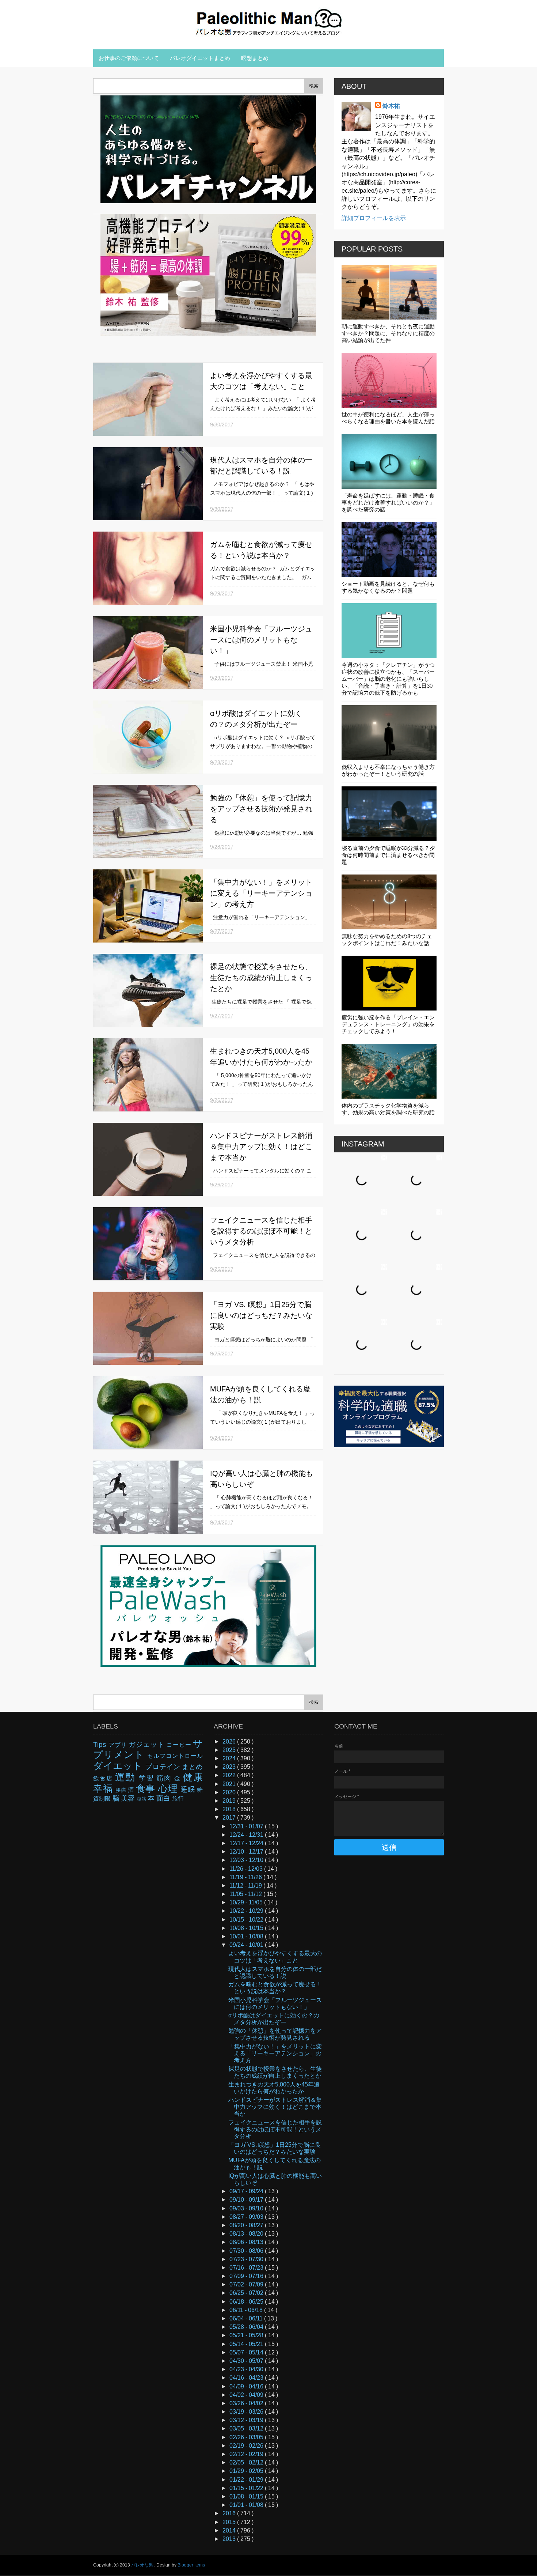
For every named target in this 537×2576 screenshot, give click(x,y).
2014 (230, 2530)
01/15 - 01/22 (247, 2488)
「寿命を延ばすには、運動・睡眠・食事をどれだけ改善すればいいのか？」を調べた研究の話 (388, 503)
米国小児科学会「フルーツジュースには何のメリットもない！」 (261, 640)
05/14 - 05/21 (247, 2344)
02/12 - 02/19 (247, 2454)
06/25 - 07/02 (247, 2293)
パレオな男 (143, 2565)
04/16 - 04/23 (247, 2378)
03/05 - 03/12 (247, 2428)
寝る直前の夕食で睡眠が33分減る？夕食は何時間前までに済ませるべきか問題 (388, 855)
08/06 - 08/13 (247, 2242)
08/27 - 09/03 (247, 2217)
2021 (230, 1784)
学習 (148, 1778)
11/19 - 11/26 (246, 1877)
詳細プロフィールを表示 (374, 218)
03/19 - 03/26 (247, 2412)
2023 (230, 1767)
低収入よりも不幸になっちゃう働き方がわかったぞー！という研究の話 (388, 770)
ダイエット (119, 1766)
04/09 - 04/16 (247, 2386)
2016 (230, 2513)
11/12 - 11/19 (246, 1886)
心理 (169, 1789)
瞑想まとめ (255, 58)
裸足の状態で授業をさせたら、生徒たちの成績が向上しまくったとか (261, 978)
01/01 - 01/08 (247, 2505)
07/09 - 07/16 (247, 2276)
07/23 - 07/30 (247, 2259)
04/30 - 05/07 (247, 2361)
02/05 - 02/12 (247, 2462)
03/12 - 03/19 (247, 2420)
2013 (230, 2539)
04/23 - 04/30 (247, 2369)
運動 (127, 1777)
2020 (230, 1792)
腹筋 (142, 1799)
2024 (230, 1758)
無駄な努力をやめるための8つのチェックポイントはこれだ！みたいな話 (387, 940)
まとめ (192, 1767)
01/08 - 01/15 (247, 2496)
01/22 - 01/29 (247, 2480)
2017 (230, 1818)
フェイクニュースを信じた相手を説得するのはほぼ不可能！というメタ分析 (261, 1231)
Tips (101, 1744)
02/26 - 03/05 (247, 2437)
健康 (193, 1777)
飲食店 (104, 1778)
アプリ (119, 1745)
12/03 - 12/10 (247, 1860)
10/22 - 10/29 (247, 1911)
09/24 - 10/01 (247, 1945)
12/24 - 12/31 (247, 1835)
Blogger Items (191, 2565)
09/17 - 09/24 (247, 2191)
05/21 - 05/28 (247, 2335)
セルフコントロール (175, 1756)
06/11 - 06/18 (247, 2310)
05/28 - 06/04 (247, 2327)
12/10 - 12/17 (247, 1852)
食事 (147, 1789)
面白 (164, 1798)
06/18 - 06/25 (247, 2302)
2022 (230, 1775)
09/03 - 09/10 (247, 2208)
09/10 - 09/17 (247, 2200)
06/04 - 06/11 (247, 2318)
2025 (230, 1750)
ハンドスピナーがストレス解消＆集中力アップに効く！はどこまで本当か (261, 1147)
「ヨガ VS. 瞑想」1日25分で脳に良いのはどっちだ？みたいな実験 (261, 1315)
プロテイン (163, 1767)
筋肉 (165, 1778)
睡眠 (189, 1789)
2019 (230, 1801)
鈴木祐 (391, 106)
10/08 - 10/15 (247, 1928)
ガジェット (148, 1744)
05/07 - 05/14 (247, 2352)
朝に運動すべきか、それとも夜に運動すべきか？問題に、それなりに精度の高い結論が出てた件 (388, 333)
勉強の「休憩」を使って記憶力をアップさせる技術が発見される (261, 809)
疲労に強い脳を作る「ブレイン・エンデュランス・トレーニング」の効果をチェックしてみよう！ (388, 1024)
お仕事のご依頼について (129, 58)
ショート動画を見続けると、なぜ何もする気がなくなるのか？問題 (388, 587)
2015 (230, 2522)
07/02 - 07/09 (247, 2284)
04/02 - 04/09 (247, 2395)
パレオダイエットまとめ (200, 58)
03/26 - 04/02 (247, 2403)
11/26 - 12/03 (247, 1869)
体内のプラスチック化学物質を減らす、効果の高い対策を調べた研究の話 (388, 1109)
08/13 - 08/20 (247, 2234)
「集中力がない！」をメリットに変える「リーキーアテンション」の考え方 (261, 893)
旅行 (178, 1799)
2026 (230, 1742)
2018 (230, 1809)
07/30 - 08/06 (247, 2251)
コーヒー (180, 1745)
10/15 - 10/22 (247, 1920)
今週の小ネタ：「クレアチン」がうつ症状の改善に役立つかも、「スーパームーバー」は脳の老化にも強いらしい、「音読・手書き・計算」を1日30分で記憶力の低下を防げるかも (388, 679)
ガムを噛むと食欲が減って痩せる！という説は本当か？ (275, 1988)
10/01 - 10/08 (247, 1936)
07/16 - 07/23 (247, 2268)
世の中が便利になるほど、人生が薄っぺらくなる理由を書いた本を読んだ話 (388, 418)
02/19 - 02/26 (247, 2446)
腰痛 (122, 1790)
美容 (129, 1798)
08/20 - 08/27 (247, 2225)
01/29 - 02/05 (247, 2471)
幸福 (104, 1789)
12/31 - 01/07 (247, 1826)
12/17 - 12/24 (247, 1843)
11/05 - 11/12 (246, 1894)
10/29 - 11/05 (247, 1902)
